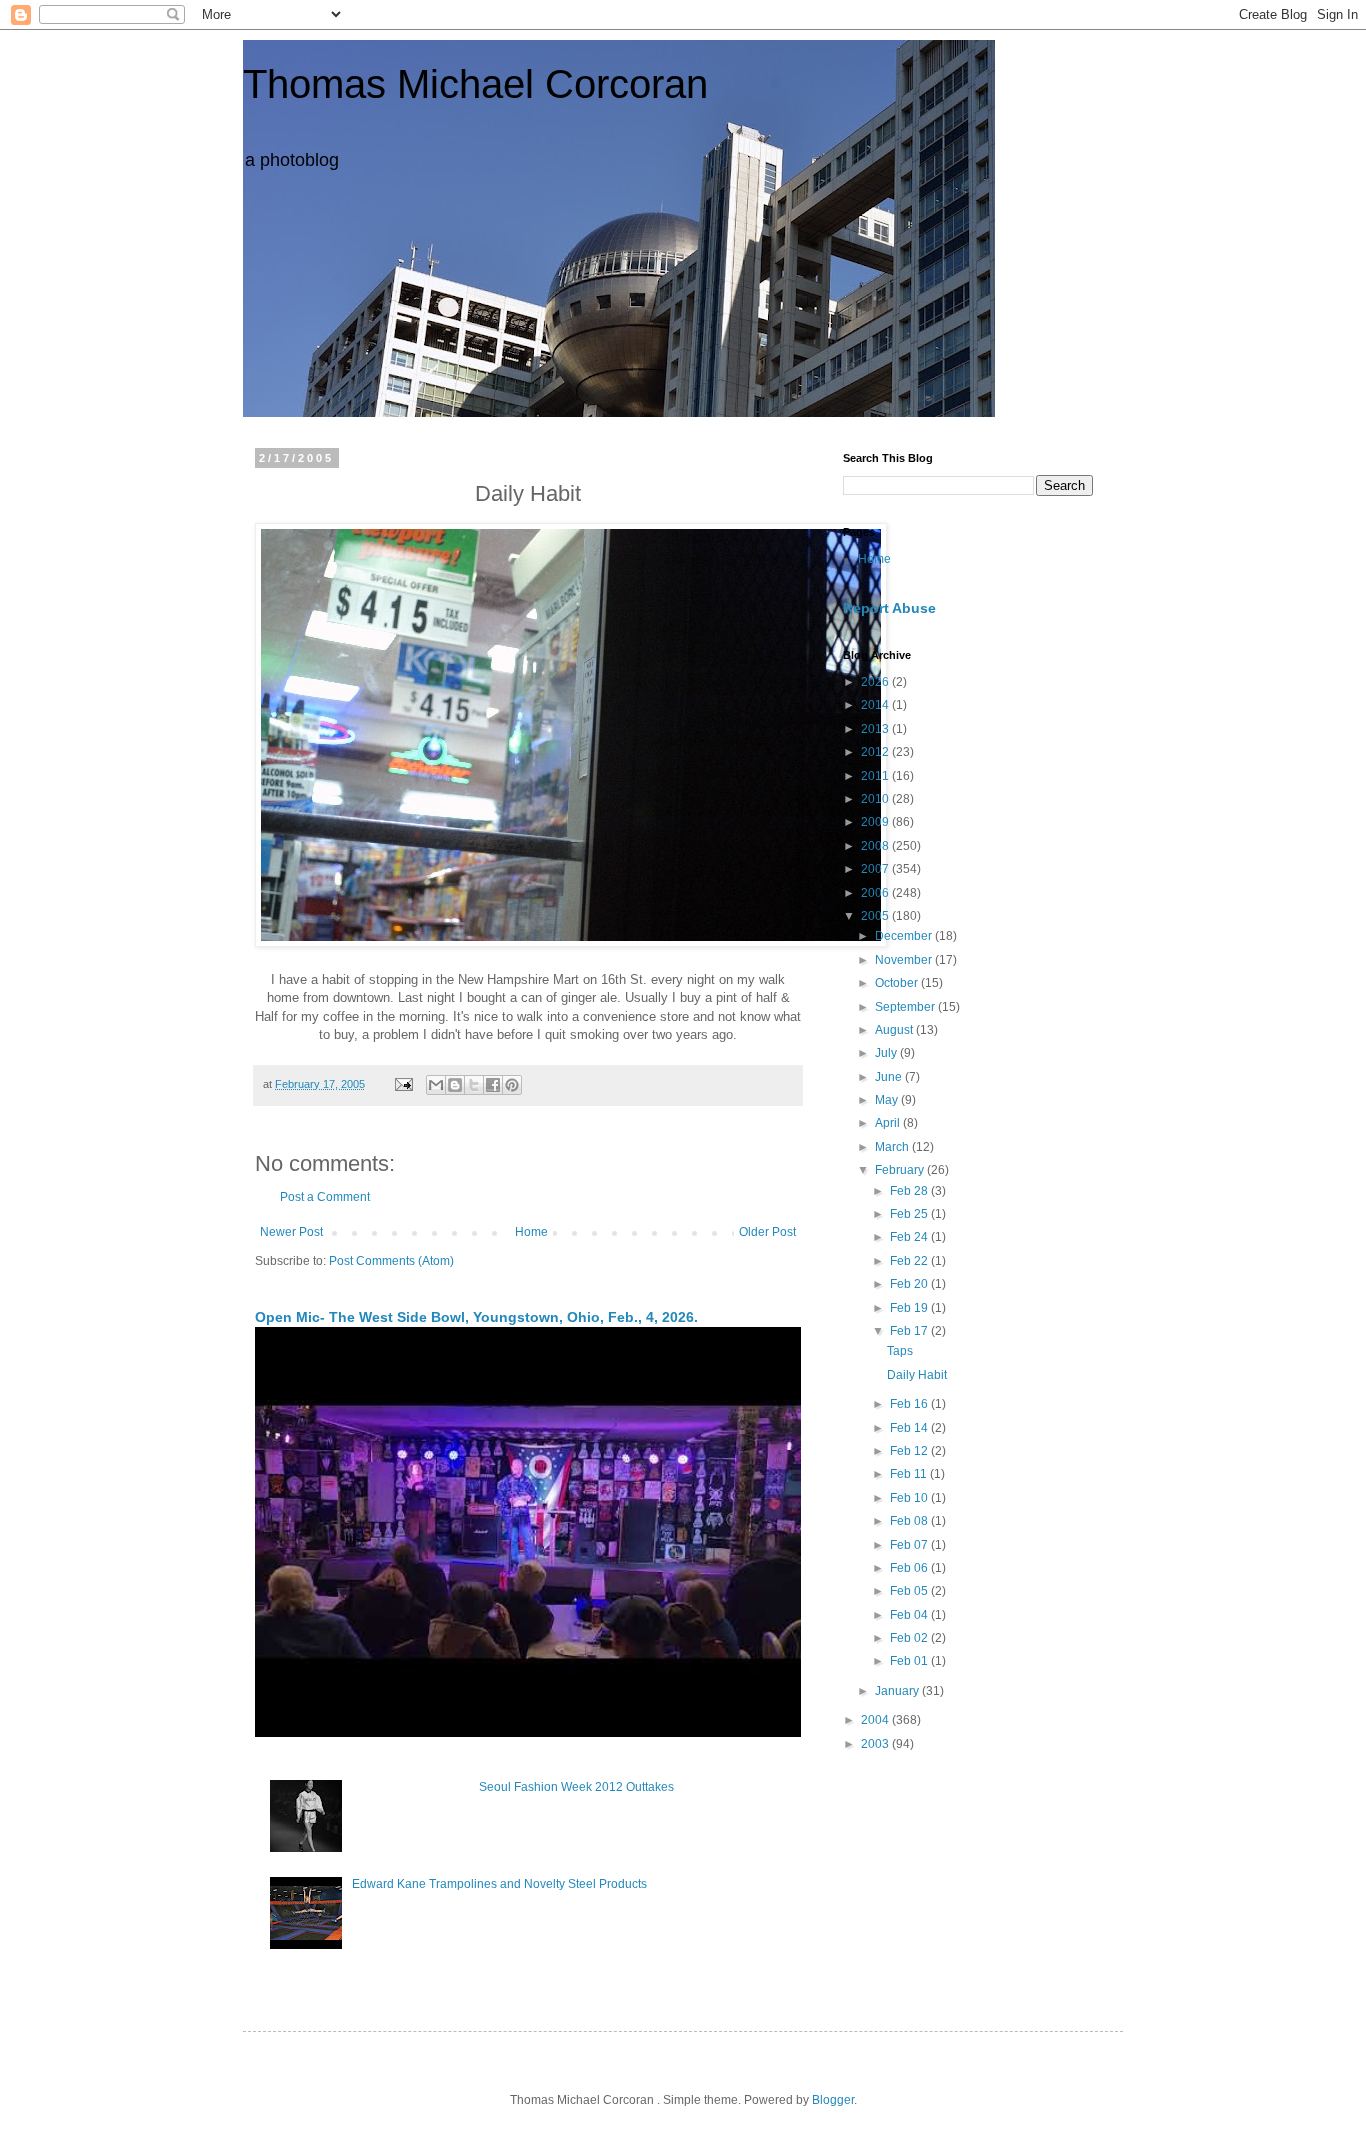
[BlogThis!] (455, 1085)
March (893, 1147)
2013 (876, 729)
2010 (876, 799)
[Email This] (436, 1085)
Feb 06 (910, 1568)
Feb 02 (910, 1638)
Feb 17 (910, 1331)
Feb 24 (910, 1237)
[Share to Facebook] (493, 1085)
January (898, 1691)
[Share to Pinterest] (512, 1085)
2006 (876, 893)
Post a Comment (325, 1197)
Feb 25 (910, 1214)
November (905, 960)
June (890, 1077)
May (888, 1100)
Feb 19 (910, 1308)
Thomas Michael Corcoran (475, 84)
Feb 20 (910, 1284)
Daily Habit (917, 1375)
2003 (876, 1744)
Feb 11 (910, 1474)
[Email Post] (403, 1084)
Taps (900, 1351)
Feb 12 (910, 1451)
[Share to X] (474, 1085)
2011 (876, 776)
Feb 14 (910, 1428)
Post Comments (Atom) (391, 1261)
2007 (876, 869)
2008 (876, 846)
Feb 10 (910, 1498)
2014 (876, 705)
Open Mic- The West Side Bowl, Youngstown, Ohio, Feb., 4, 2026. (476, 1317)
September (906, 1007)
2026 (876, 682)
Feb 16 (910, 1404)
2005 (876, 916)
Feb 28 (910, 1191)
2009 (876, 822)
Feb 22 (910, 1261)
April (889, 1123)
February (901, 1170)
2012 (876, 752)
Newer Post (291, 1232)
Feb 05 (910, 1591)
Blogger (833, 2100)
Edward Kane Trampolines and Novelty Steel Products (499, 1884)
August (895, 1030)
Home (531, 1232)
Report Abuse (889, 608)
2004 (876, 1720)
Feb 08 (910, 1521)
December (905, 936)
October (898, 983)
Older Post (767, 1232)
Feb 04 (910, 1615)
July (887, 1053)
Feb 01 (910, 1661)
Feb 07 (910, 1545)
